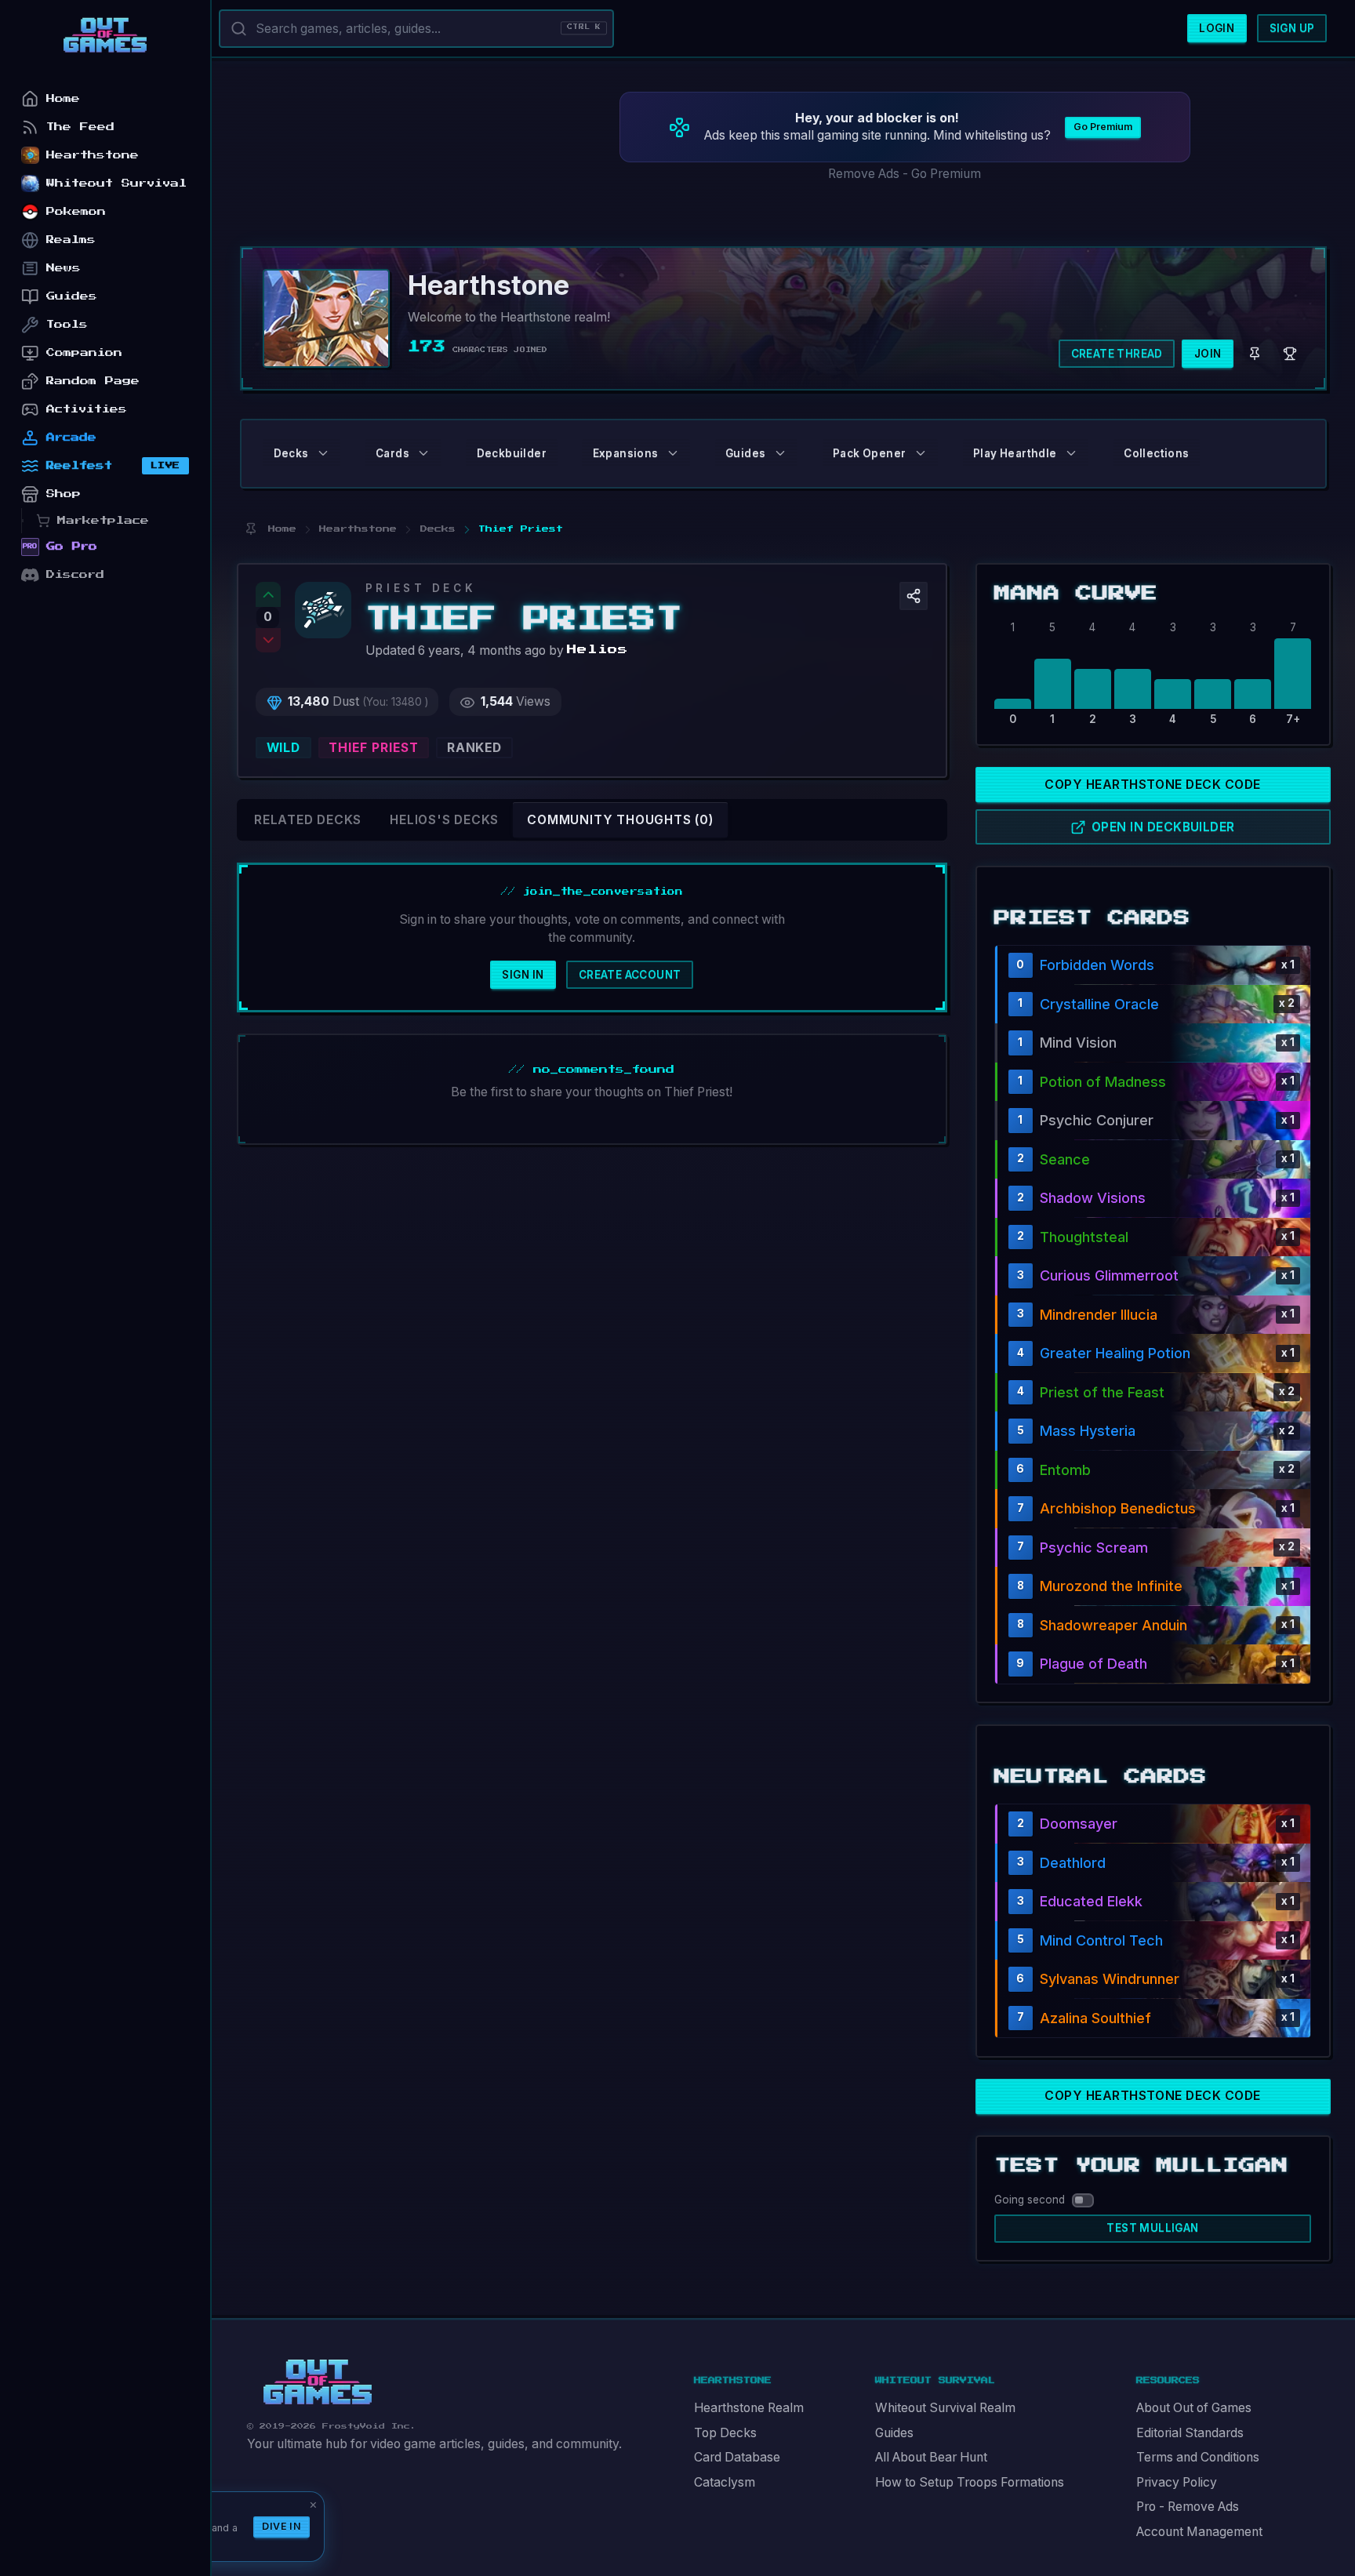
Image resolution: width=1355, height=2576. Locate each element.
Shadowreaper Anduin (1113, 1625)
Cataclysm (725, 2482)
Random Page (93, 381)
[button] (914, 596)
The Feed (80, 127)
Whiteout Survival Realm (945, 2408)
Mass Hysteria (1088, 1431)
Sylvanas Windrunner (1110, 1979)
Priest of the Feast (1102, 1392)
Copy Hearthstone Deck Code (1152, 785)
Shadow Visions (1093, 1198)
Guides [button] (745, 453)
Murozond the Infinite (1111, 1586)
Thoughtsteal (1084, 1237)
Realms (71, 240)
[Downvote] (268, 641)
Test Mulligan (1152, 2228)
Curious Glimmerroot (1109, 1275)
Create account (630, 975)
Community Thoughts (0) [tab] (620, 820)
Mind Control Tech (1101, 1940)
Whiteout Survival (116, 183)
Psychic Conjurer (1097, 1120)
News (64, 268)
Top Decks (725, 2433)
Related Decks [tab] (308, 820)
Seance (1065, 1159)
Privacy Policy (1177, 2482)
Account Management (1199, 2532)
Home (63, 98)
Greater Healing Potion (1115, 1353)
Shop (64, 494)
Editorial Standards (1190, 2433)
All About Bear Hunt (931, 2457)
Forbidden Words (1097, 965)
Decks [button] (291, 453)
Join (1208, 354)
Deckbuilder (512, 453)
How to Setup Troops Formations (970, 2482)
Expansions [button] (626, 453)
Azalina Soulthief (1095, 2018)
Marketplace (103, 520)
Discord (75, 574)
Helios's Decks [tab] (444, 820)
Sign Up (1292, 28)
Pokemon (76, 211)
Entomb (1065, 1470)
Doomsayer (1079, 1824)
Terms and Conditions (1198, 2457)
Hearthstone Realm (749, 2408)
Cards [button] (392, 453)
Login (1217, 28)
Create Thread (1117, 354)
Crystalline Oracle (1099, 1004)
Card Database (737, 2457)
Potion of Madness (1103, 1082)
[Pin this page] (251, 529)
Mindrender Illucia (1099, 1315)
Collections (1156, 453)
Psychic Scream (1094, 1548)
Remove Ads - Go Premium (905, 174)
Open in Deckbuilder (1163, 827)
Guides (894, 2433)
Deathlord (1073, 1863)
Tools (67, 324)
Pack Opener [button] (869, 453)
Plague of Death (1093, 1664)
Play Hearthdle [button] (1015, 453)
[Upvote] (268, 594)
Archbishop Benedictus (1118, 1508)
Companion (84, 352)
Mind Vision (1078, 1043)
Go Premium (1103, 127)
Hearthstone (93, 155)
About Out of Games (1194, 2408)
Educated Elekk (1091, 1901)
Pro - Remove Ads (1188, 2507)
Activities (87, 409)
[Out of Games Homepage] (318, 2382)
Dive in (282, 2526)
